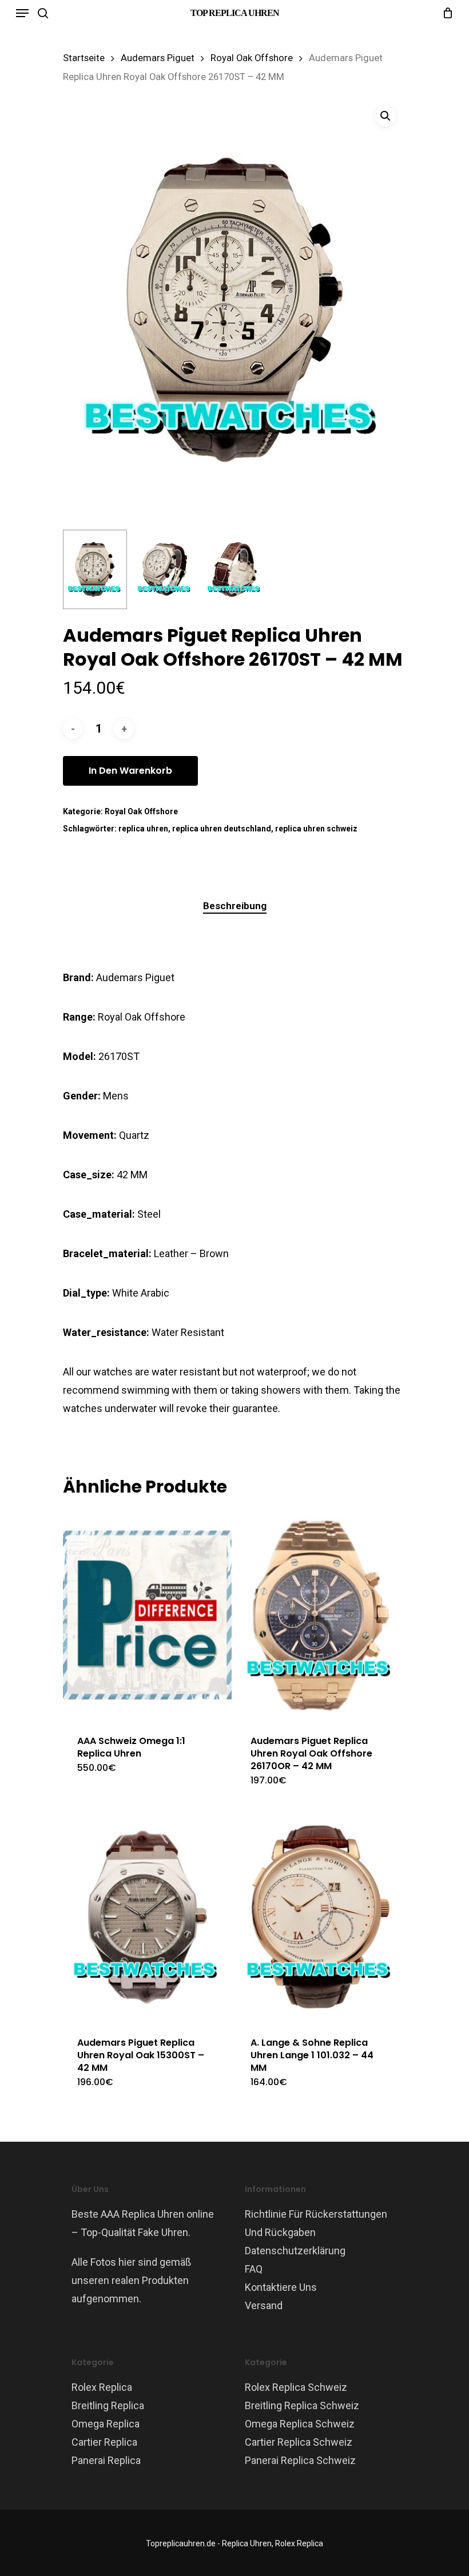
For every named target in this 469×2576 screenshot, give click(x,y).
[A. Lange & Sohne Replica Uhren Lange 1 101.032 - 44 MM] (321, 1917)
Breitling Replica (108, 2405)
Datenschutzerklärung (295, 2251)
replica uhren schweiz (316, 829)
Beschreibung (235, 906)
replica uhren (143, 829)
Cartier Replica (104, 2442)
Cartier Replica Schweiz (299, 2442)
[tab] (235, 906)
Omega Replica (106, 2424)
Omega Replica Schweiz (300, 2424)
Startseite (84, 58)
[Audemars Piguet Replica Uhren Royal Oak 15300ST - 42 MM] (147, 1917)
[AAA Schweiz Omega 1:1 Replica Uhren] (147, 1615)
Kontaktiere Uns (281, 2287)
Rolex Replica (102, 2387)
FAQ (254, 2269)
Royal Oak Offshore (252, 58)
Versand (264, 2305)
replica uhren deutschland (222, 829)
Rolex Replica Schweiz (296, 2387)
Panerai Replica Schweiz (300, 2460)
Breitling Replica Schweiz (302, 2405)
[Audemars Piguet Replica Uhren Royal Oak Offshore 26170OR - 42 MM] (321, 1615)
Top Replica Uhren (235, 13)
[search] (43, 13)
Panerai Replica (106, 2460)
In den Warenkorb (130, 771)
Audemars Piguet (158, 58)
